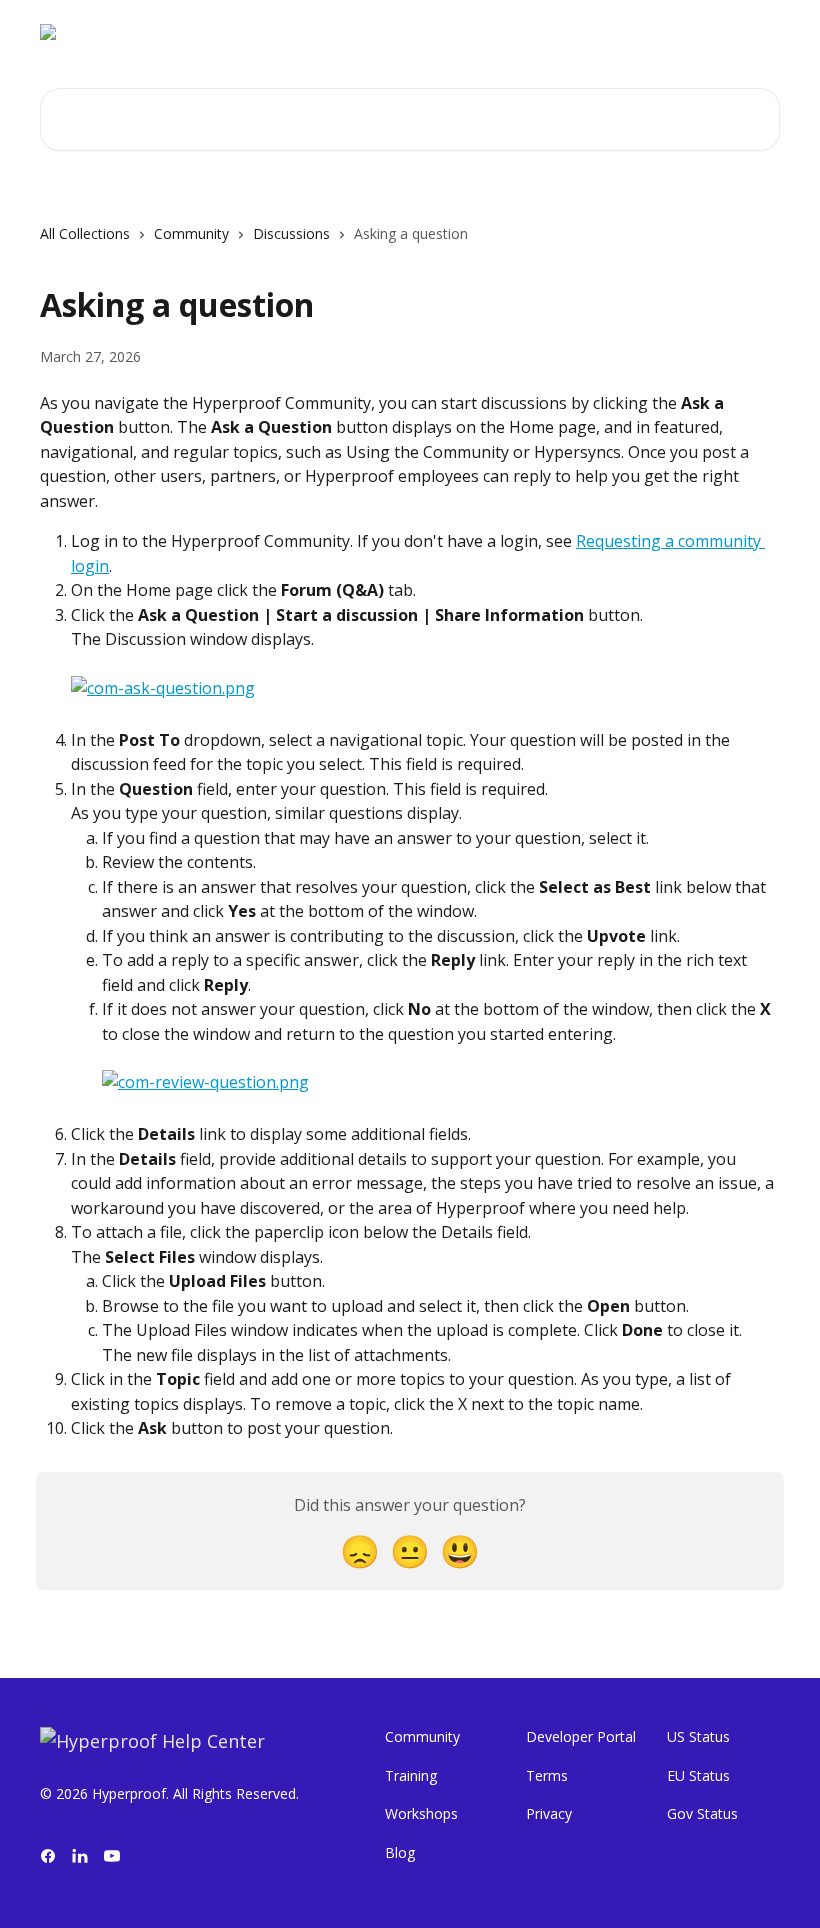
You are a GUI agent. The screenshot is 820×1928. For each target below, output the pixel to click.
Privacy (549, 1813)
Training (411, 1775)
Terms (547, 1775)
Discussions (291, 233)
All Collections (85, 233)
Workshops (421, 1813)
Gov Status (702, 1813)
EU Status (698, 1775)
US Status (698, 1736)
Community (191, 233)
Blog (400, 1852)
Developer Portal (581, 1736)
